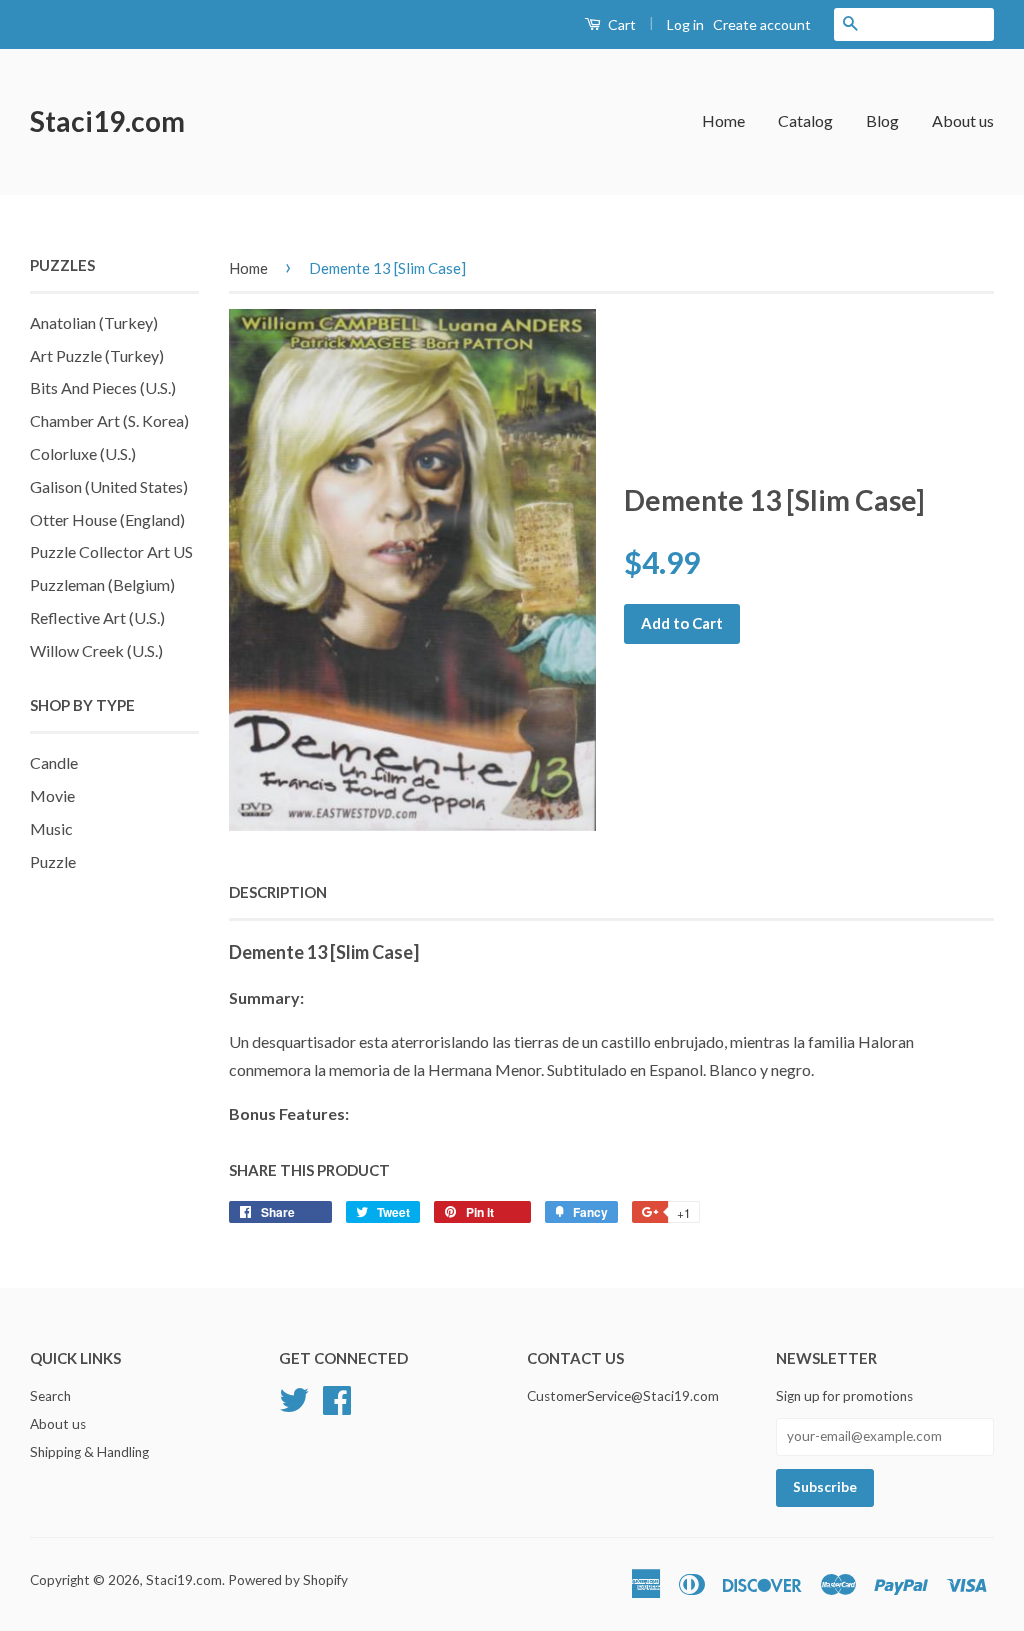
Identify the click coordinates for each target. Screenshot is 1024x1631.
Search (50, 1396)
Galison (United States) (109, 486)
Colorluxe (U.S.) (83, 453)
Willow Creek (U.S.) (96, 650)
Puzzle (53, 861)
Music (51, 828)
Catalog (805, 120)
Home (723, 120)
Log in (685, 24)
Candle (54, 762)
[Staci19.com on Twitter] (294, 1397)
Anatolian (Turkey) (94, 322)
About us (963, 120)
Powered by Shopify (288, 1580)
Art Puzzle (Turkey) (97, 355)
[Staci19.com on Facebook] (337, 1397)
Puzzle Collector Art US (111, 551)
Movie (52, 795)
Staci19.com (107, 121)
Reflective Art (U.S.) (97, 617)
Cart (620, 24)
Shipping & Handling (89, 1452)
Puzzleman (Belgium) (102, 584)
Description (278, 892)
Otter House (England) (107, 519)
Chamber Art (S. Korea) (109, 420)
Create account (762, 24)
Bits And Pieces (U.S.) (103, 387)
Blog (882, 120)
